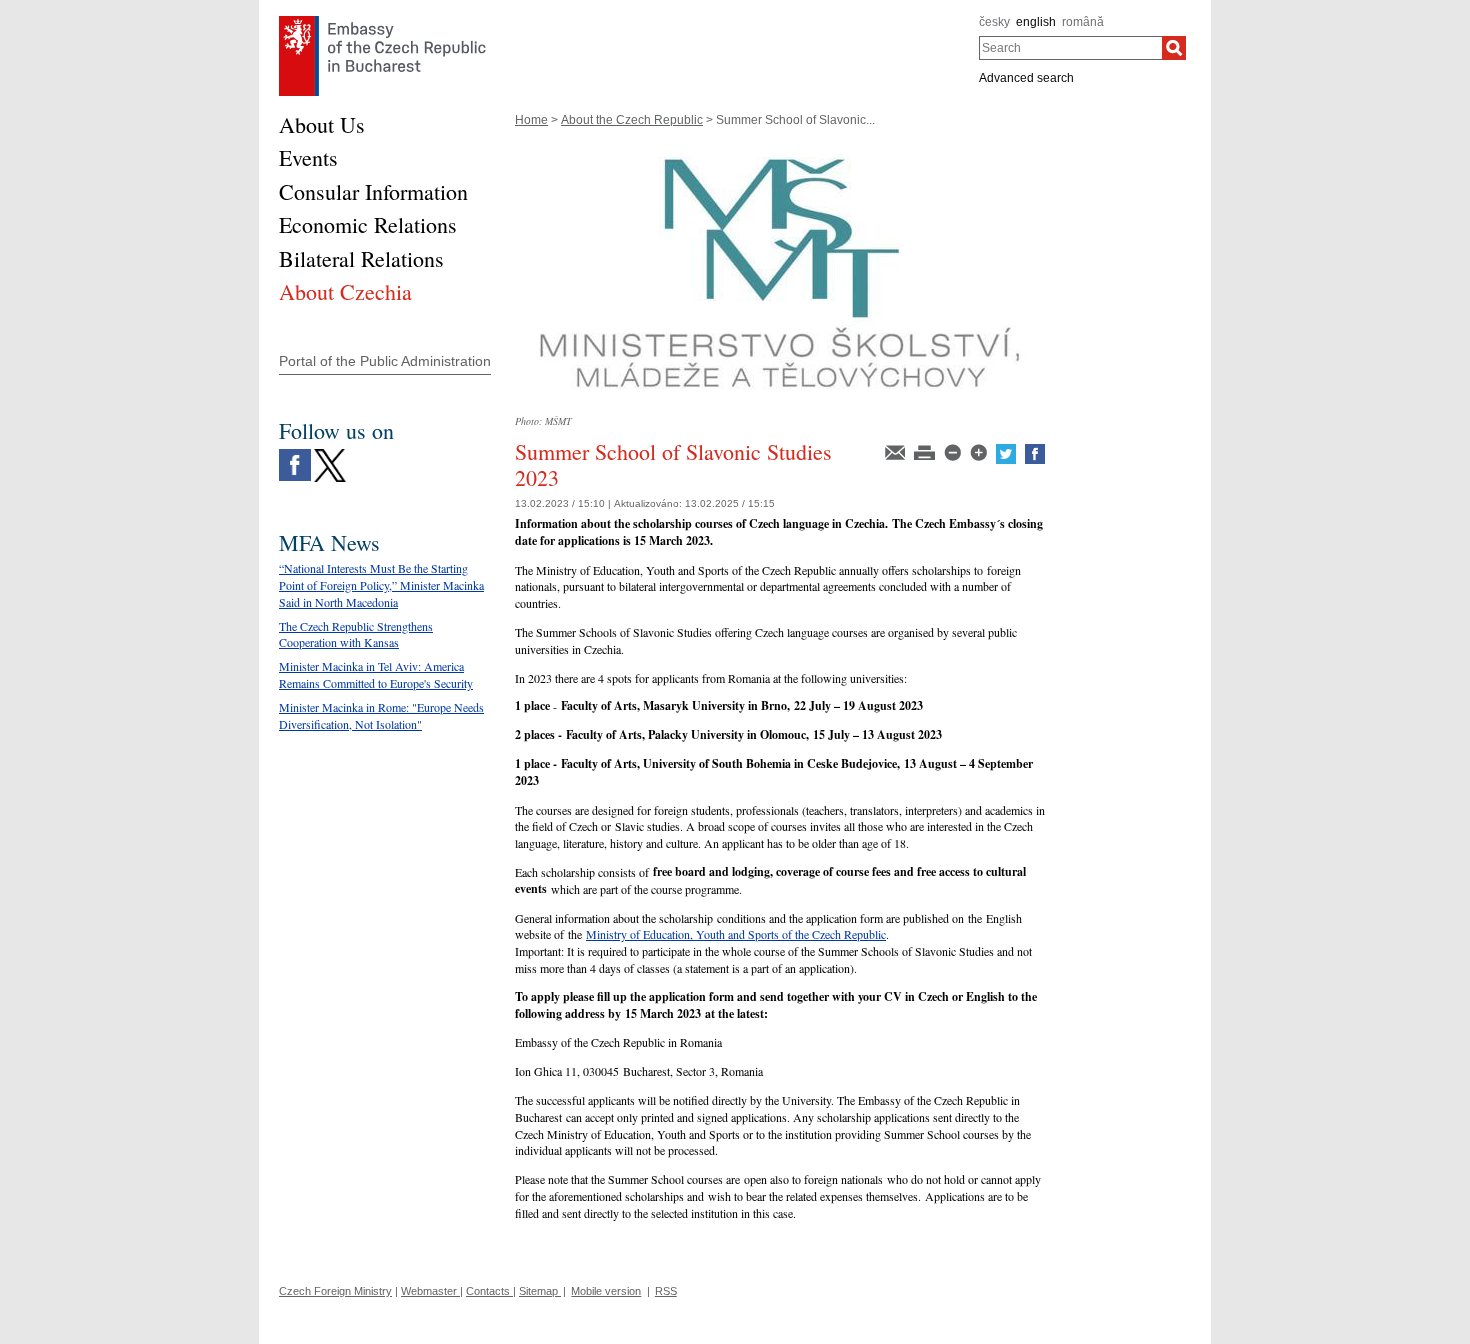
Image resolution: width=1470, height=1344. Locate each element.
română (1083, 22)
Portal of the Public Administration (385, 361)
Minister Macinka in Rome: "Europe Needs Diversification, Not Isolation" (381, 715)
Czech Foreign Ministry (335, 1291)
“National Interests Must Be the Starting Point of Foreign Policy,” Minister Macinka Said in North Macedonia (381, 585)
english (1036, 22)
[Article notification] (896, 451)
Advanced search (1026, 78)
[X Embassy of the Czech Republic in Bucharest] (330, 454)
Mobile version (606, 1291)
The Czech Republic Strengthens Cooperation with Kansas (356, 634)
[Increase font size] (980, 451)
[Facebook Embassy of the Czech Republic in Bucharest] (295, 454)
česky (994, 22)
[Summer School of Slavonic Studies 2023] (780, 148)
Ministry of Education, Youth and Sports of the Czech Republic (736, 934)
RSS (666, 1291)
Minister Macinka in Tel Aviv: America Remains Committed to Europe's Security (376, 674)
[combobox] (1070, 48)
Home (531, 120)
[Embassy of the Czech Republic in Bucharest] (382, 21)
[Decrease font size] (954, 451)
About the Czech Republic (632, 120)
